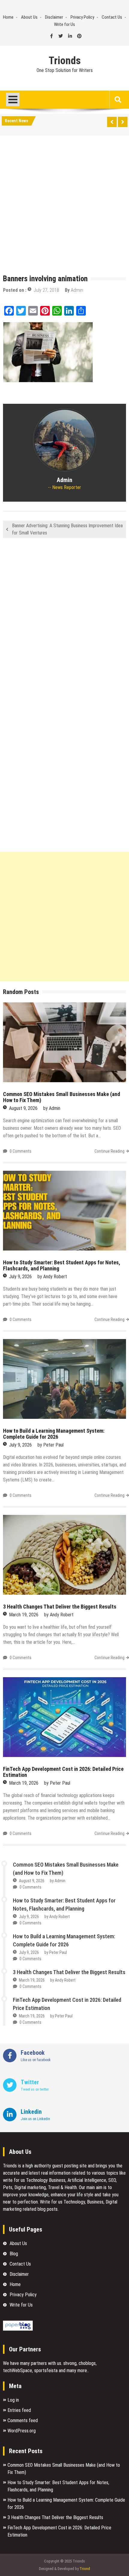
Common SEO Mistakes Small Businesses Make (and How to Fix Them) (61, 1097)
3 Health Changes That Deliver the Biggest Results (60, 1607)
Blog (14, 2254)
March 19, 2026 (24, 1615)
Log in (13, 2400)
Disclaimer (54, 17)
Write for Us (64, 24)
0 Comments (21, 1151)
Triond (85, 2569)
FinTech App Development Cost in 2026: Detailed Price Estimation (63, 1772)
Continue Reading (109, 1151)
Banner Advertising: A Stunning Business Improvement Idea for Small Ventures (67, 529)
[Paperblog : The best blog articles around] (18, 2329)
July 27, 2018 (46, 290)
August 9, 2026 (23, 1108)
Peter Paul (53, 1445)
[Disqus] (64, 622)
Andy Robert (55, 1277)
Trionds (65, 61)
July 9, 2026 (20, 1277)
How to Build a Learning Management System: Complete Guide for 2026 (54, 1434)
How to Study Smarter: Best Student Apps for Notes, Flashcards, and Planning (62, 1265)
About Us (29, 17)
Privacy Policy (82, 17)
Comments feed (23, 2420)
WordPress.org (22, 2431)
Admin (77, 290)
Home (8, 17)
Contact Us (112, 17)
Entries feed (19, 2410)
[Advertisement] (64, 206)
